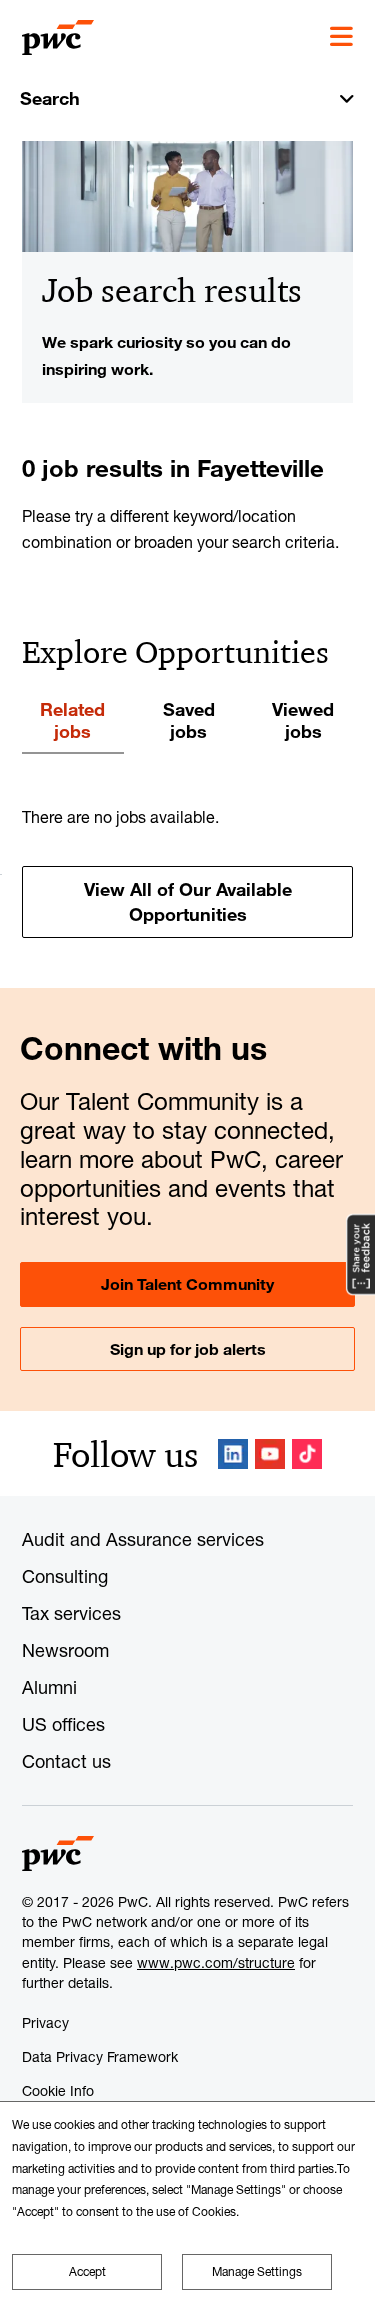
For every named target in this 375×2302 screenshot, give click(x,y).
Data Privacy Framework (100, 2056)
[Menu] (341, 37)
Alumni (49, 1687)
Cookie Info (58, 2090)
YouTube (270, 1454)
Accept (87, 2271)
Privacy (45, 2022)
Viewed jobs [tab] (303, 720)
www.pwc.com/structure (216, 1962)
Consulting (65, 1576)
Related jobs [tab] (72, 720)
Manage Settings (257, 2271)
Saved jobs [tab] (189, 720)
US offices (63, 1724)
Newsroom (65, 1650)
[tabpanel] (187, 871)
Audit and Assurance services (143, 1539)
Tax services (71, 1613)
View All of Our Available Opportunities (188, 901)
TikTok (307, 1454)
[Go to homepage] (58, 38)
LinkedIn (233, 1454)
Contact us (66, 1761)
